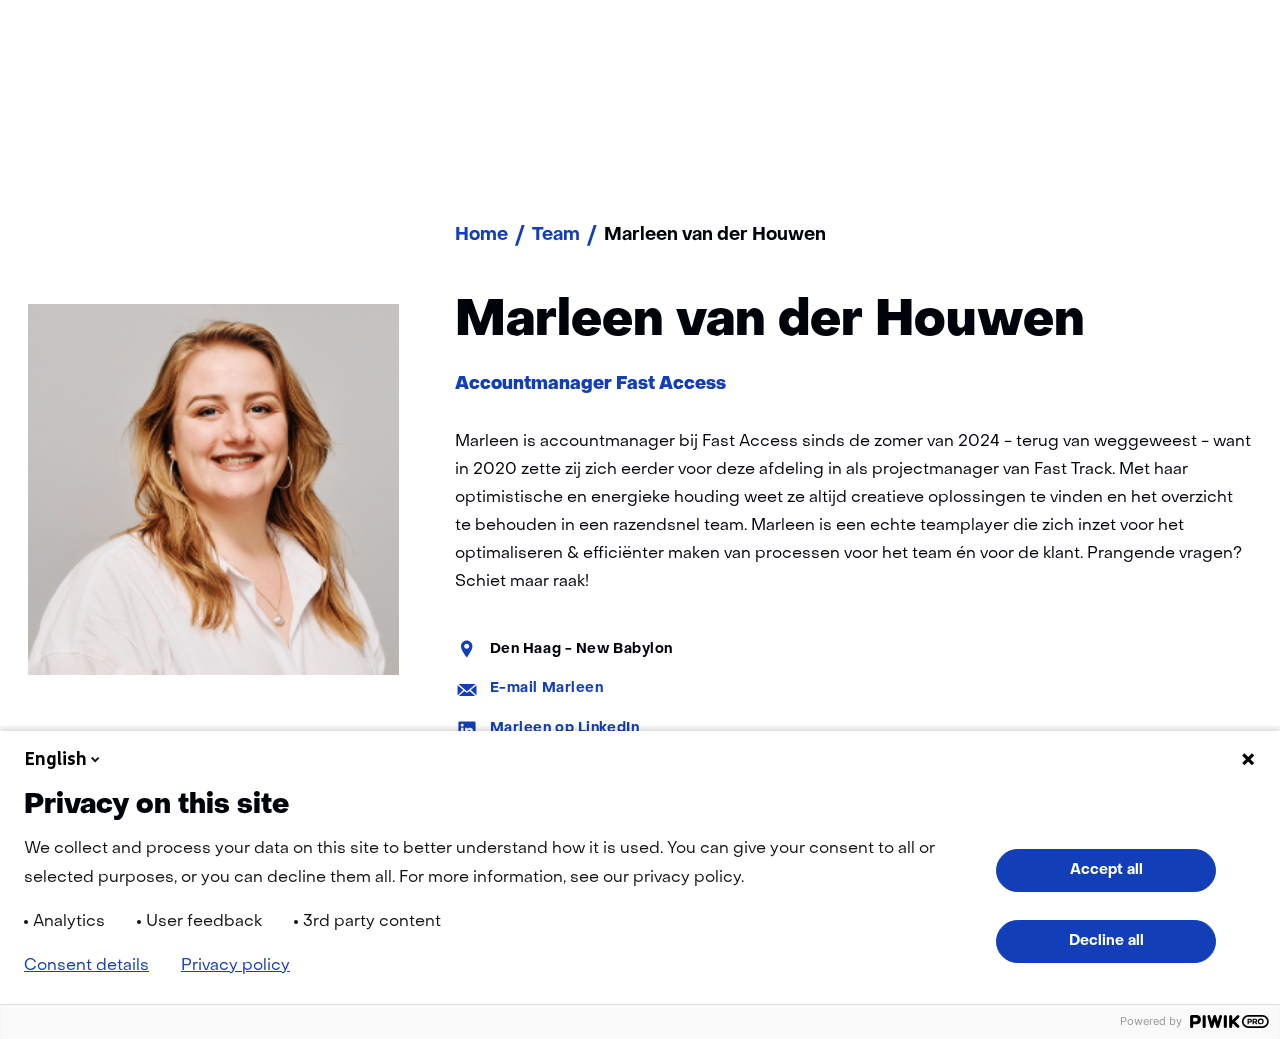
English (56, 759)
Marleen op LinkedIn (565, 728)
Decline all (1106, 941)
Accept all (1106, 870)
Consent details (86, 966)
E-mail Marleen (547, 688)
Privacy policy (235, 966)
